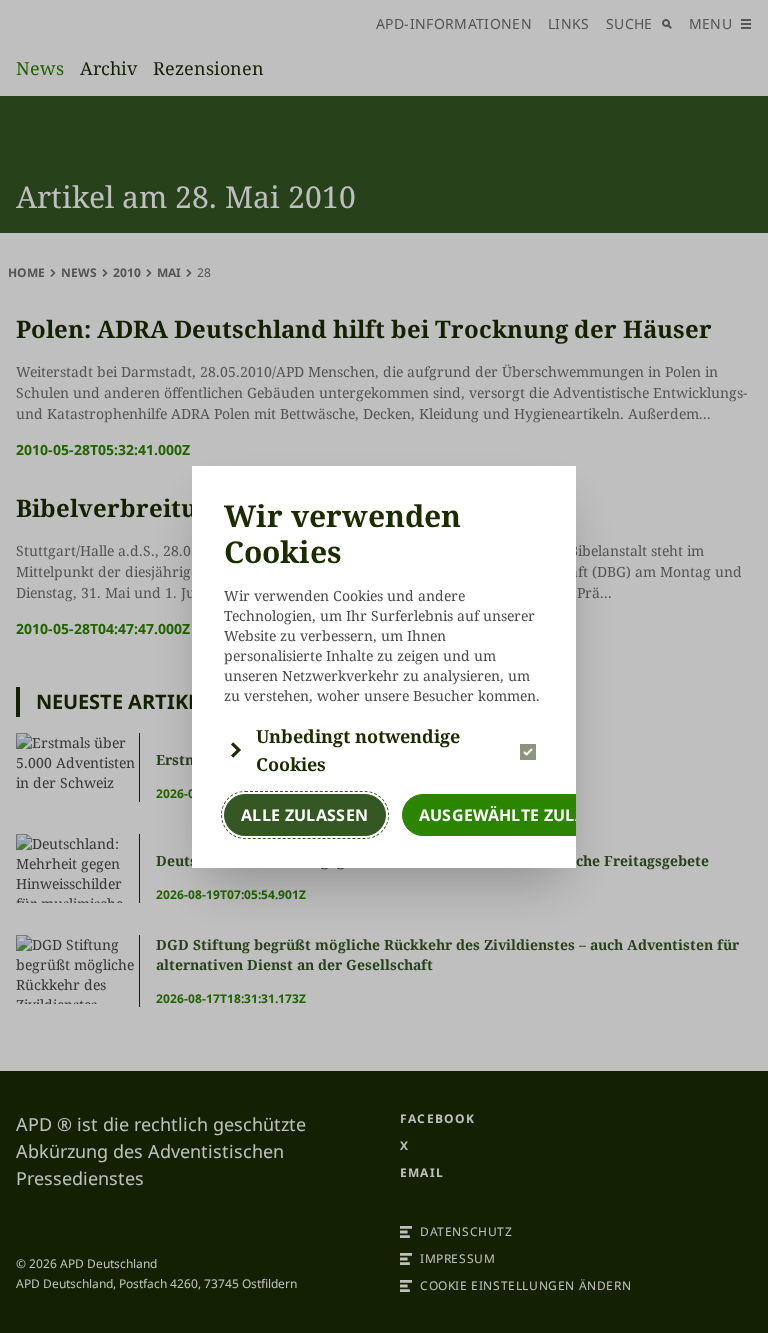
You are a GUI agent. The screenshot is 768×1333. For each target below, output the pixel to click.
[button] (384, 750)
